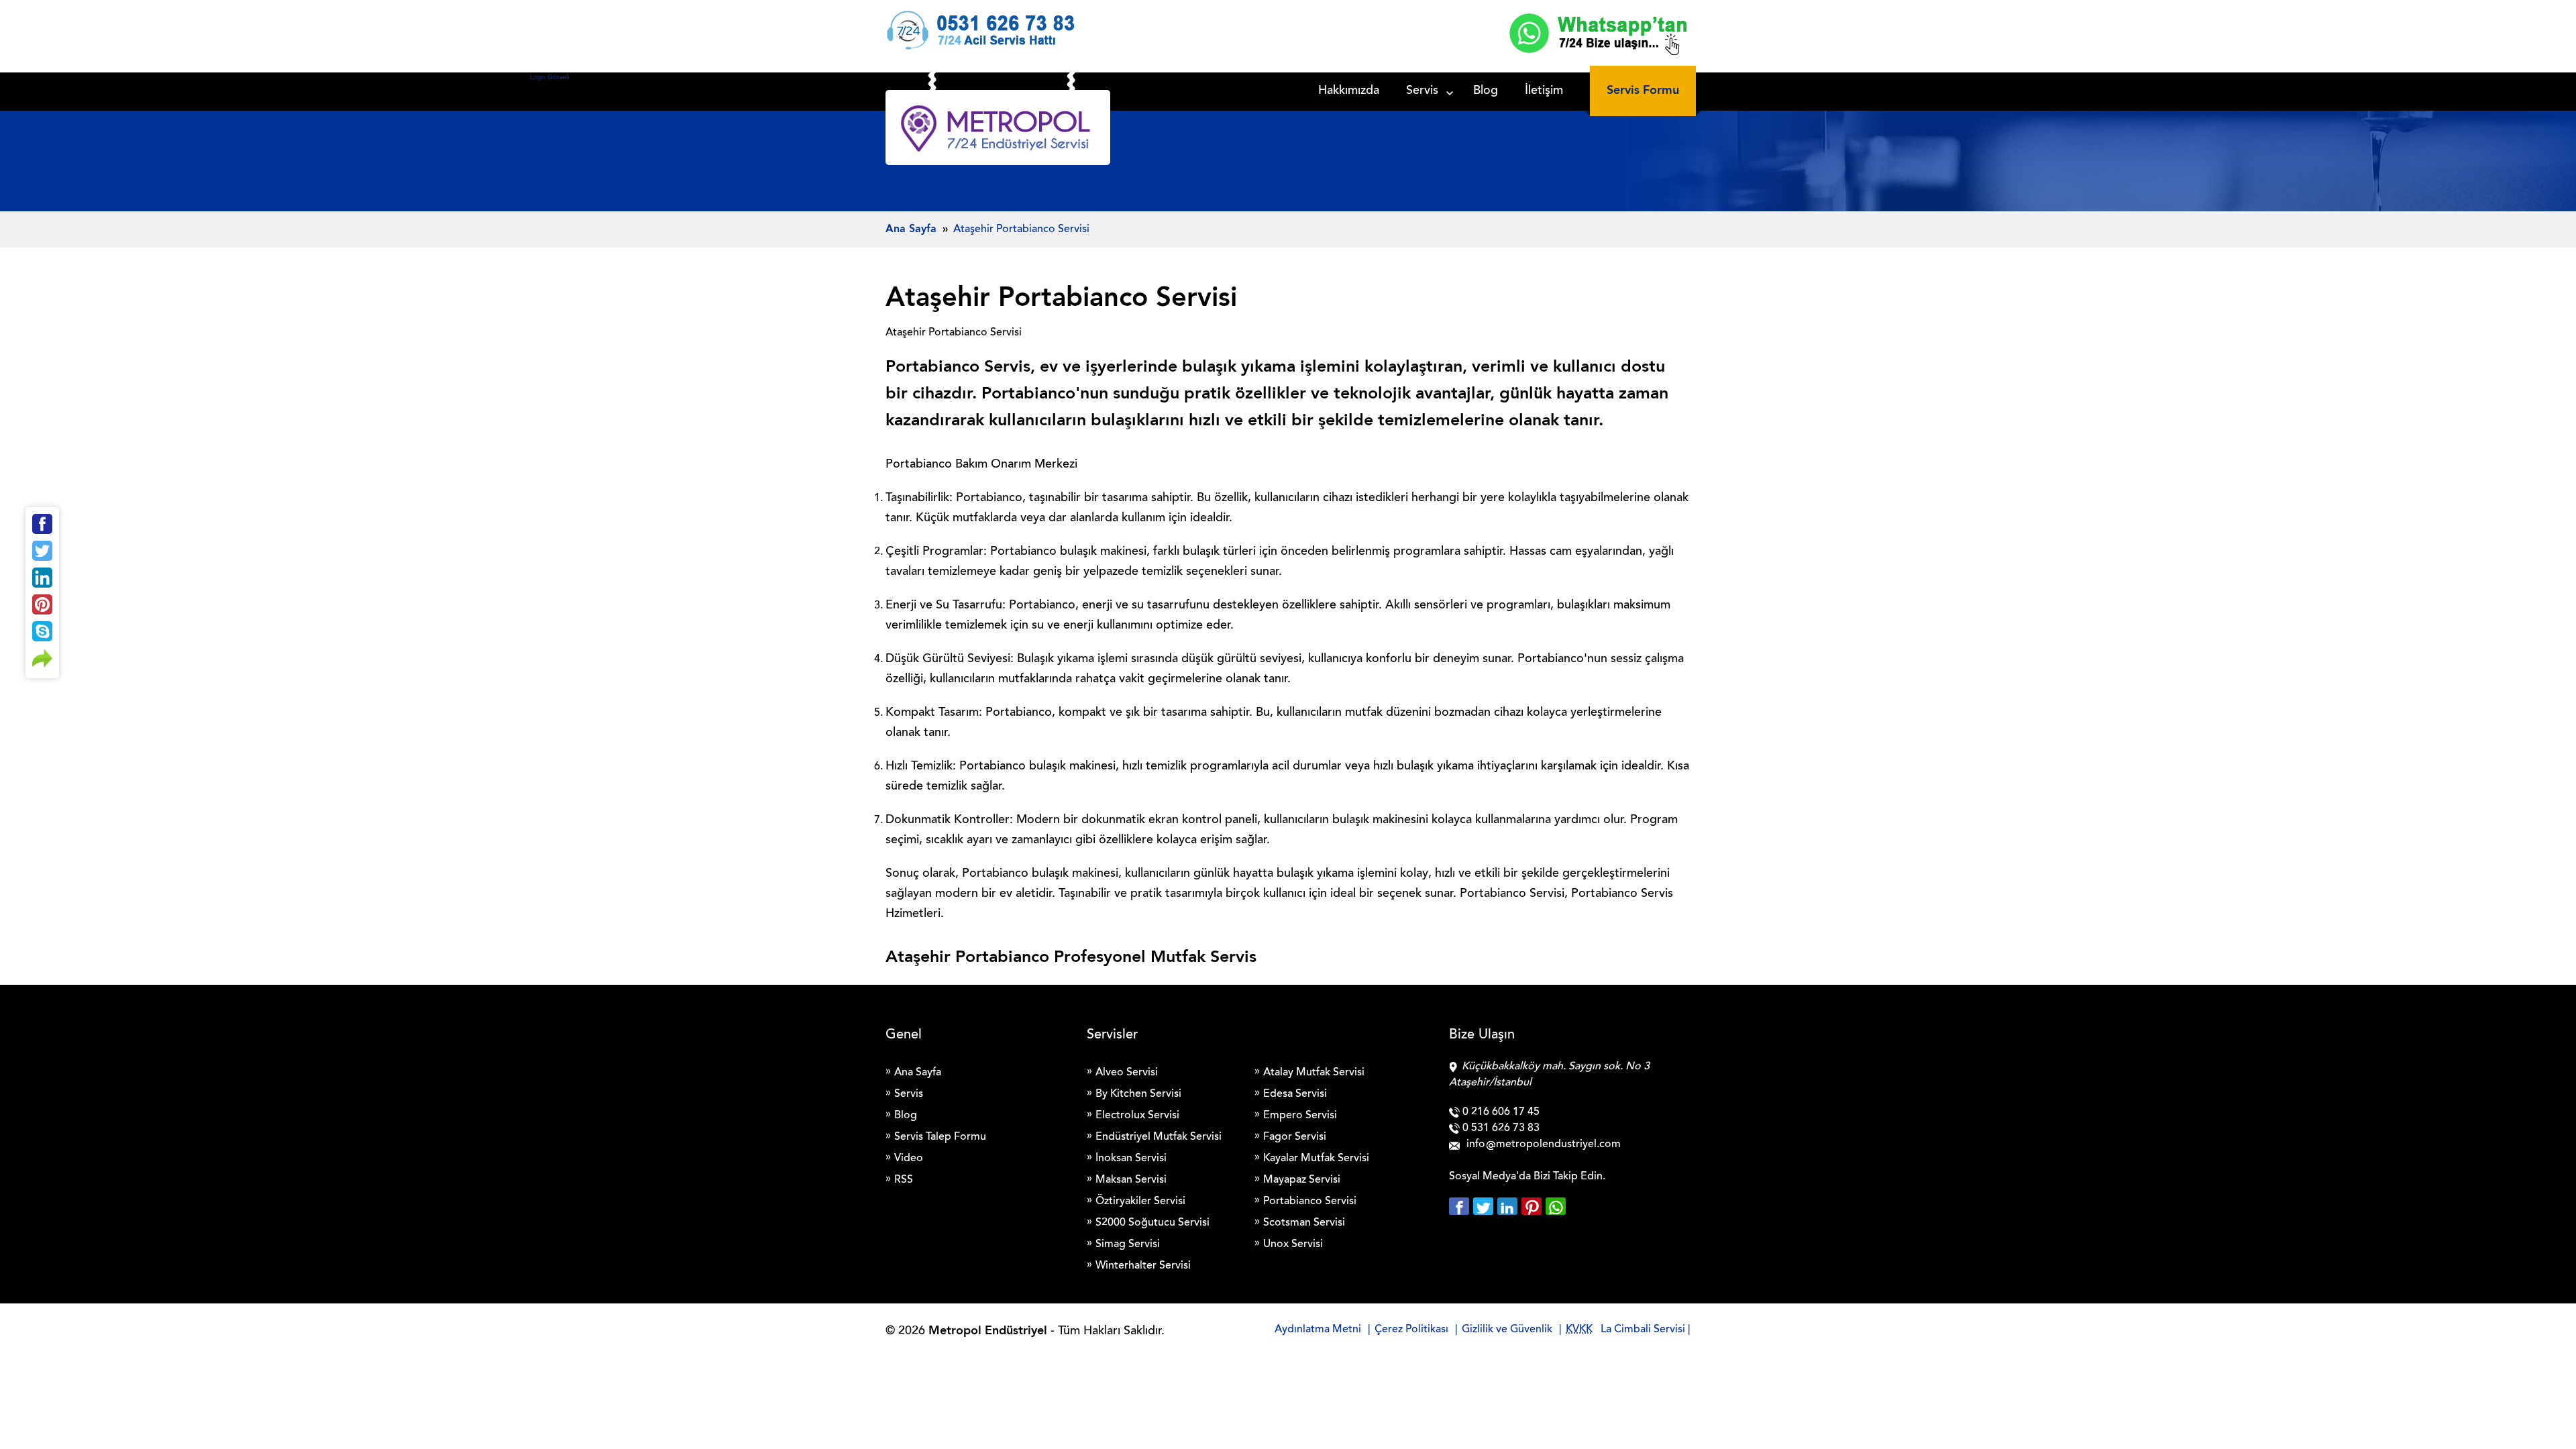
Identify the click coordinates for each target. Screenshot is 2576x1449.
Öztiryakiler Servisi (1140, 1201)
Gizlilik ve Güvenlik (1507, 1330)
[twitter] (1485, 1206)
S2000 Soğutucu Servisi (1152, 1223)
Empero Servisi (1300, 1116)
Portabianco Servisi (1310, 1201)
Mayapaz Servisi (1302, 1180)
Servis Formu (1643, 91)
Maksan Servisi (1131, 1180)
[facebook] (1461, 1206)
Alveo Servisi (1127, 1073)
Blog (1486, 91)
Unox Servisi (1293, 1244)
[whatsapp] (1556, 1206)
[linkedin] (1509, 1206)
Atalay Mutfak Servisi (1314, 1073)
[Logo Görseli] (998, 131)
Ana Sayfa (918, 1073)
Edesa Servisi (1295, 1094)
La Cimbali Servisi (1643, 1330)
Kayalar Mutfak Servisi (1316, 1159)
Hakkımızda (1349, 91)
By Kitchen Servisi (1138, 1094)
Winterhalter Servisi (1143, 1266)
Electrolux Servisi (1137, 1116)
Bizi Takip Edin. (1569, 1177)
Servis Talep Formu (940, 1137)
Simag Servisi (1128, 1244)
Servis (1422, 91)
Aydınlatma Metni (1318, 1330)
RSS (904, 1180)
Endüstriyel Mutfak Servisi (1159, 1137)
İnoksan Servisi (1131, 1159)
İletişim (1544, 91)
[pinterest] (1534, 1206)
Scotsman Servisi (1304, 1223)
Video (909, 1159)
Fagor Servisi (1295, 1137)
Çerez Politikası (1411, 1330)
